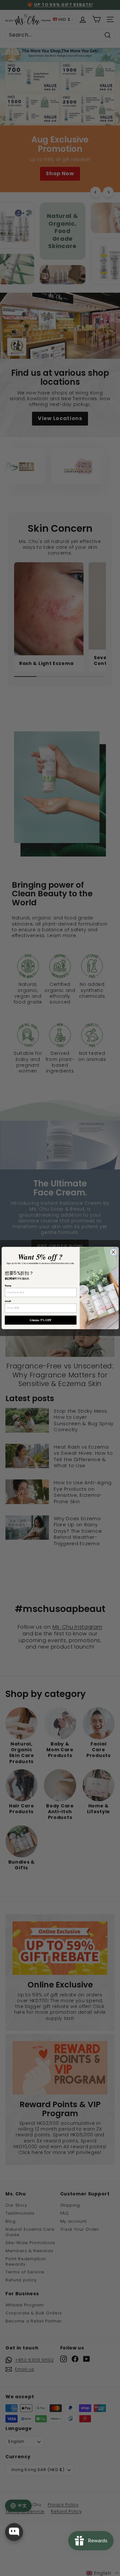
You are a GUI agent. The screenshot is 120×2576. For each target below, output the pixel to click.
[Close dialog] (113, 1252)
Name (8, 1286)
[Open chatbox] (14, 2532)
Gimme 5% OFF (41, 1320)
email (8, 1301)
